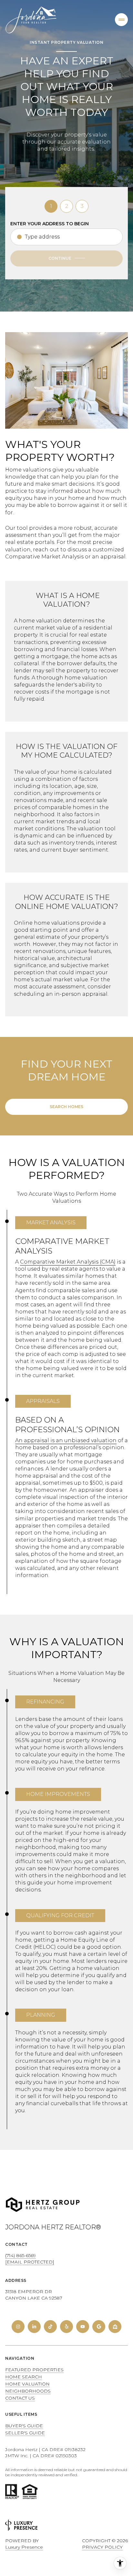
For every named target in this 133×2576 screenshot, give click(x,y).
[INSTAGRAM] (18, 2327)
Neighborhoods (28, 2391)
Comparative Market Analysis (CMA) (68, 1262)
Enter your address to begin (50, 224)
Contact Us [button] (20, 2398)
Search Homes (66, 1107)
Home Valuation (27, 2384)
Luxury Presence (24, 2547)
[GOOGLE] (99, 2327)
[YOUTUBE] (83, 2327)
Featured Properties (34, 2370)
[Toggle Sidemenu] (121, 20)
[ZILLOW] (115, 2327)
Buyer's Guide (24, 2426)
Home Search (24, 2377)
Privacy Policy (102, 2547)
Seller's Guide (25, 2433)
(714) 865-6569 (20, 2255)
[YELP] (66, 2327)
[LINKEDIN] (34, 2327)
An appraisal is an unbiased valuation (66, 1440)
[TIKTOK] (50, 2327)
